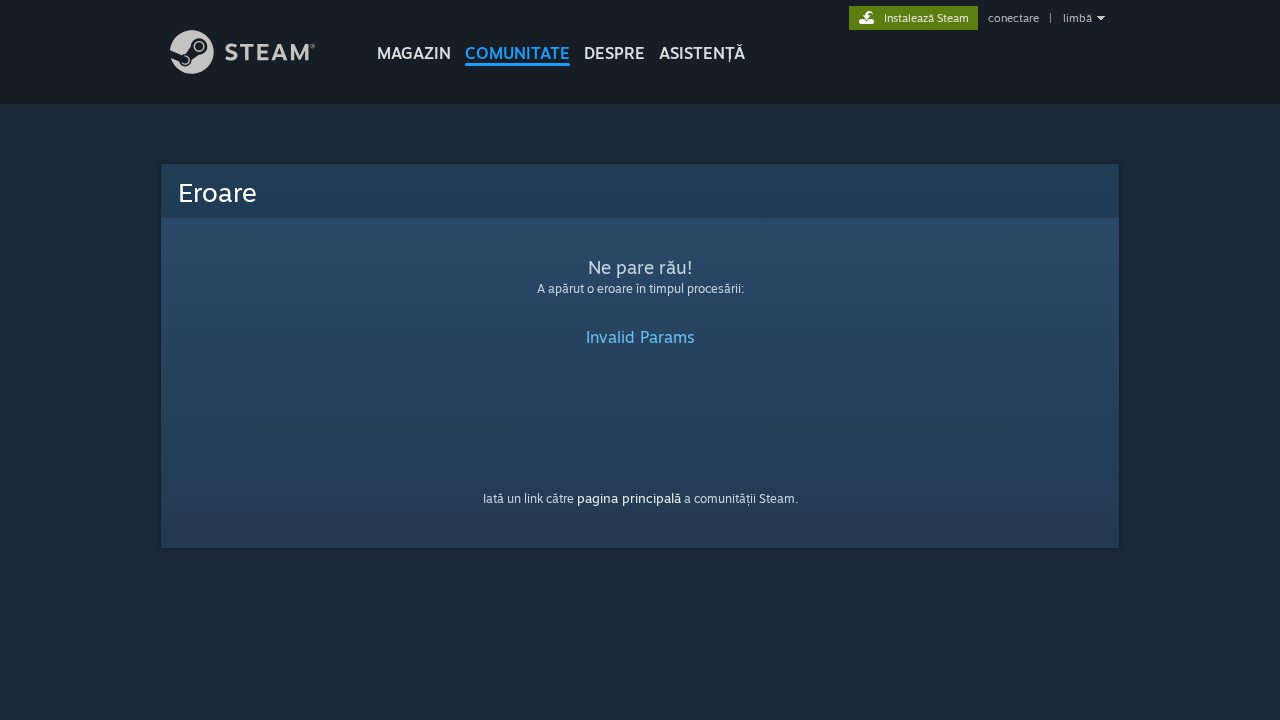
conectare (1013, 18)
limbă (1077, 18)
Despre (614, 53)
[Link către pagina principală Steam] (242, 68)
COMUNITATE (517, 53)
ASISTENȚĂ (702, 53)
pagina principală (629, 498)
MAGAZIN (414, 53)
